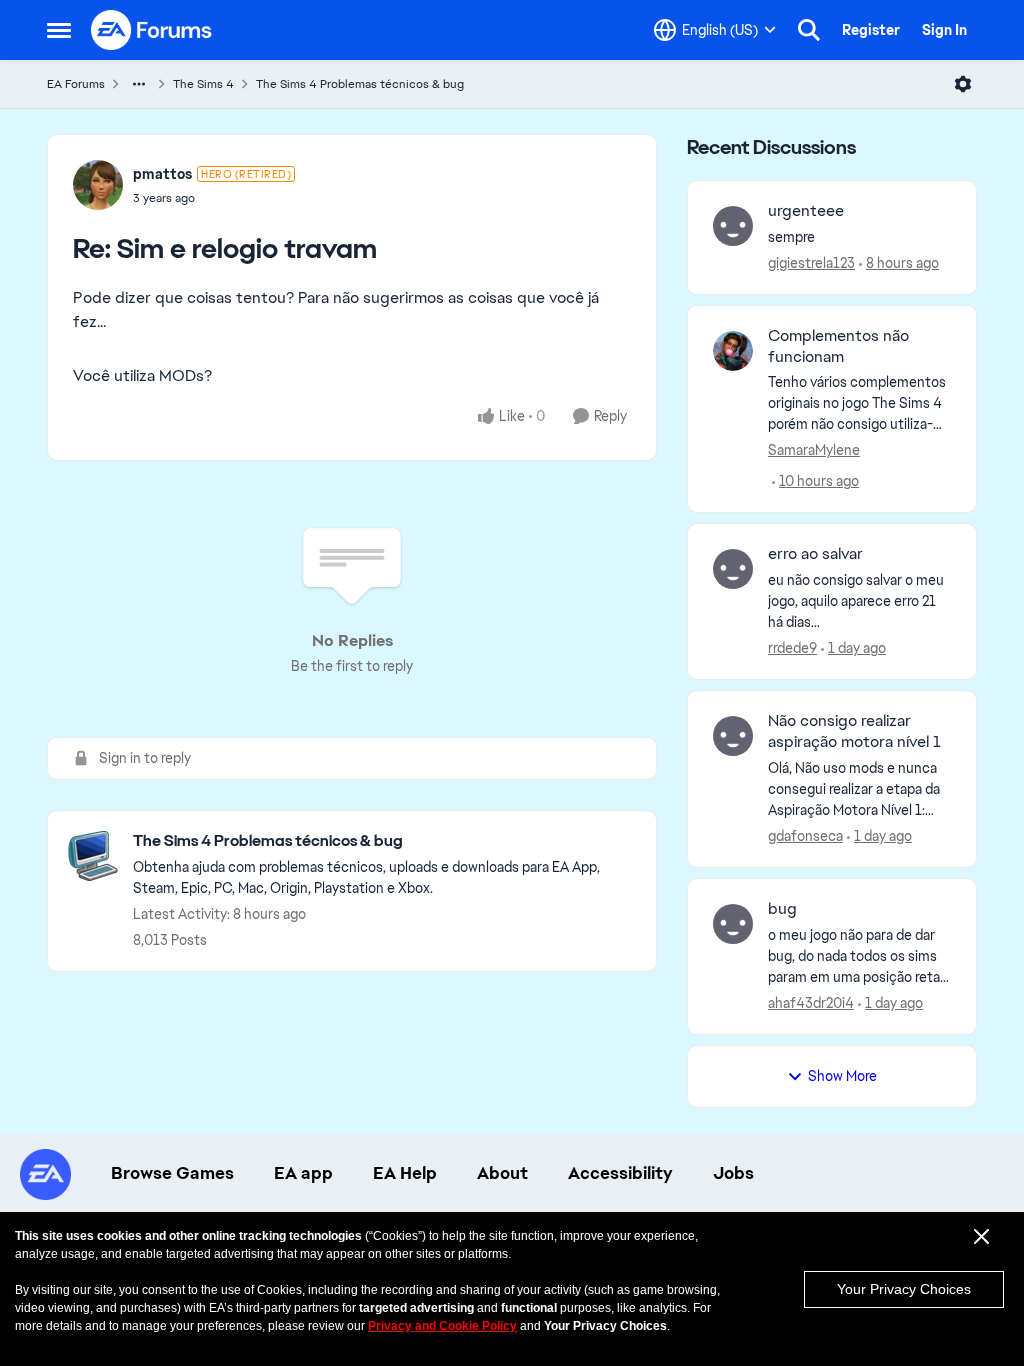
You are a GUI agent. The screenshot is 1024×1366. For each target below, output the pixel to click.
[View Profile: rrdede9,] (733, 569)
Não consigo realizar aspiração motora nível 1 (854, 731)
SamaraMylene (814, 450)
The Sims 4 (203, 84)
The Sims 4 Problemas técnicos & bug (360, 84)
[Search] (809, 30)
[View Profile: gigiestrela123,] (733, 226)
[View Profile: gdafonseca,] (733, 736)
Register (871, 30)
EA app (303, 1173)
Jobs (733, 1173)
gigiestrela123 (811, 263)
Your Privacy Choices (904, 1289)
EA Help (405, 1173)
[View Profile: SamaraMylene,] (733, 351)
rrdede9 (792, 648)
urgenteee (806, 211)
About (502, 1173)
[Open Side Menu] (59, 30)
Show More (842, 1076)
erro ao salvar (815, 554)
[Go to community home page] (152, 30)
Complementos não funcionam (838, 346)
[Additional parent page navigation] (139, 84)
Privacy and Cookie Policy (442, 1326)
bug (782, 909)
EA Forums (76, 84)
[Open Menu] (963, 84)
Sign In (944, 30)
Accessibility (620, 1173)
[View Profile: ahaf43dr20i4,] (733, 924)
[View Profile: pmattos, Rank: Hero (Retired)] (98, 185)
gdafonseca (805, 836)
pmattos (162, 174)
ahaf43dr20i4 (811, 1003)
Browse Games (172, 1173)
